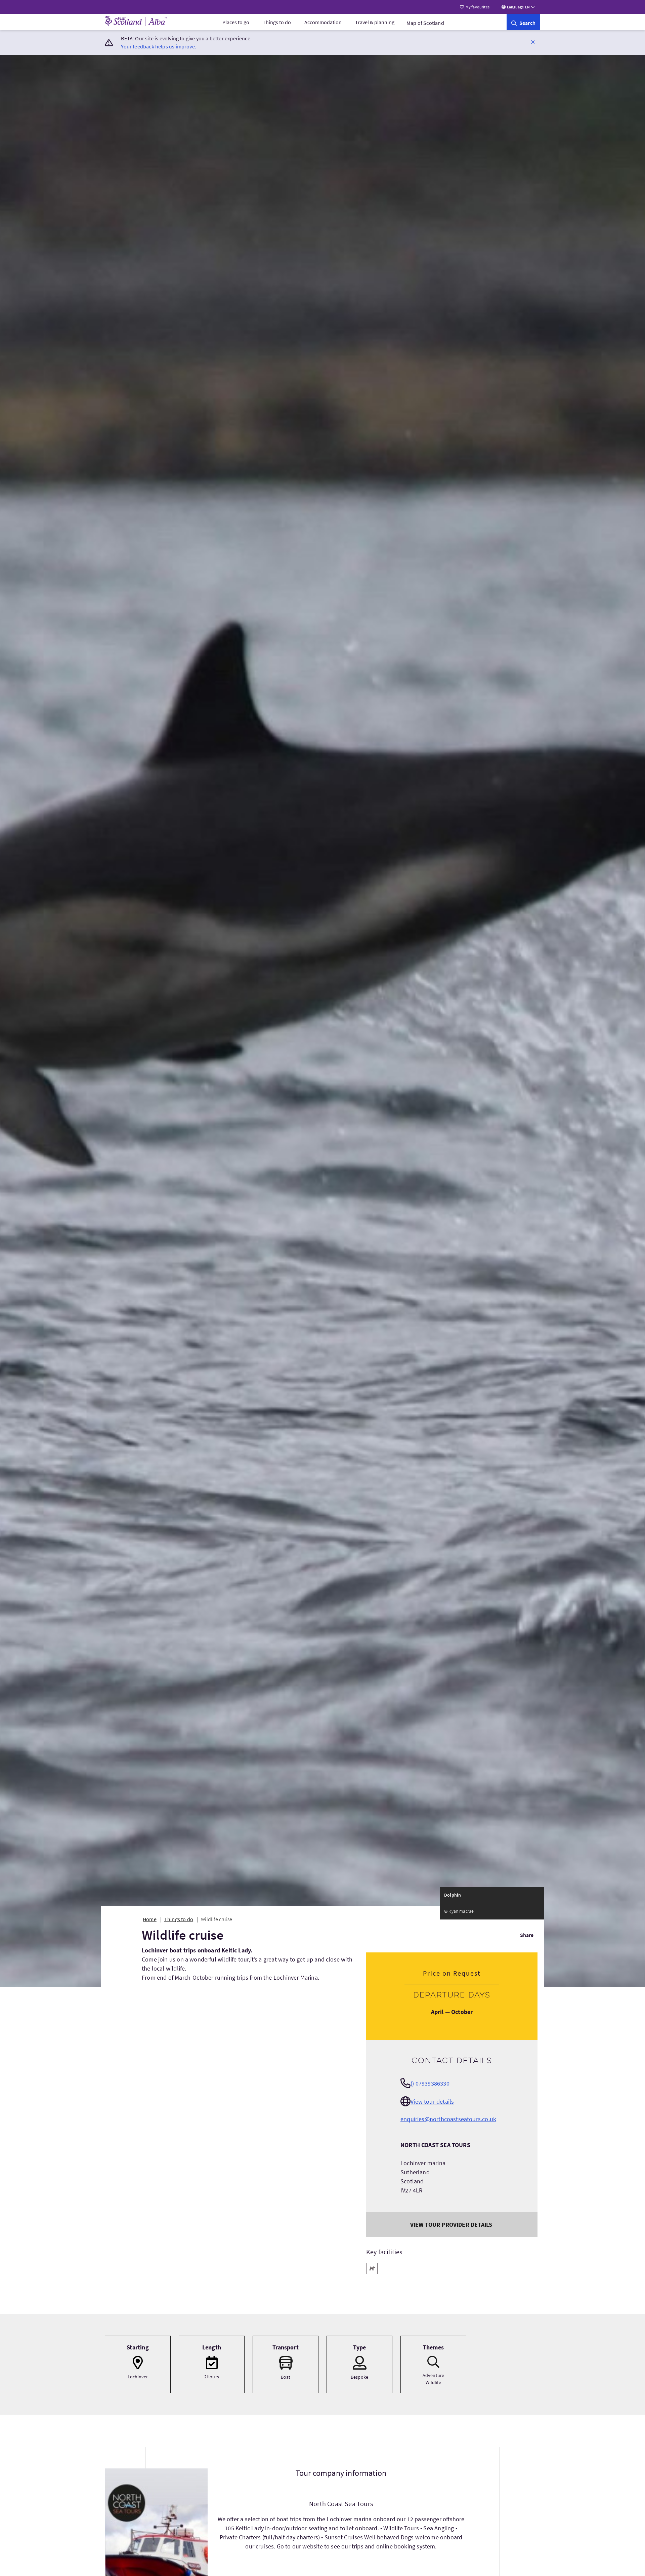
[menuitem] (236, 22)
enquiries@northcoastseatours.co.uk (448, 2119)
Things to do (277, 22)
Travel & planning (375, 22)
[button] (533, 42)
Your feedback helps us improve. (159, 46)
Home (150, 1919)
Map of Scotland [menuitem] (425, 23)
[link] (523, 22)
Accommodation (323, 22)
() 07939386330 (430, 2083)
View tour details (432, 2102)
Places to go (236, 22)
